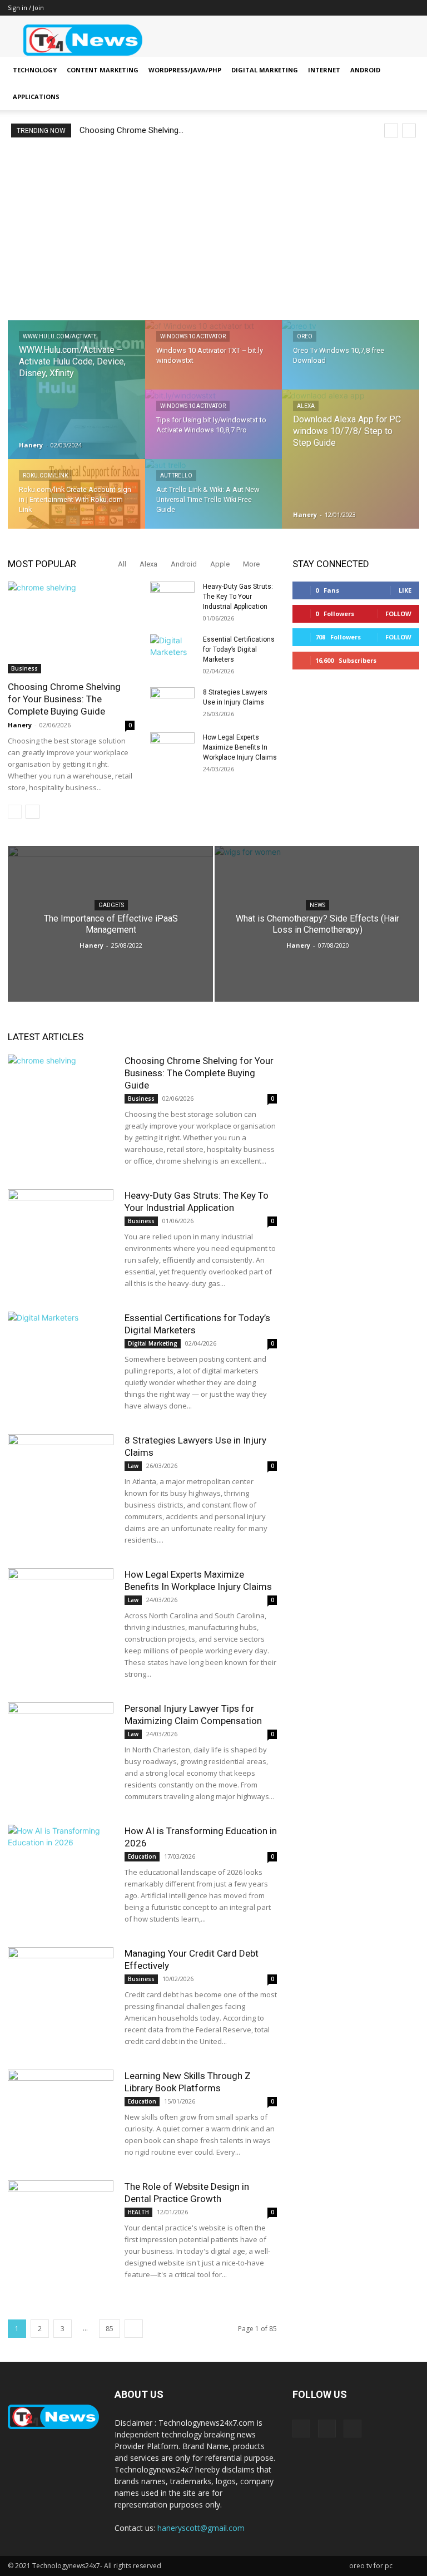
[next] (409, 130)
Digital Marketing (265, 70)
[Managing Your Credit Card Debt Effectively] (61, 1984)
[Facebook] (374, 8)
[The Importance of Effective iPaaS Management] (110, 927)
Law (133, 1466)
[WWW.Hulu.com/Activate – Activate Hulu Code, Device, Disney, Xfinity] (76, 390)
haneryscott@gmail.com (201, 2528)
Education (142, 1856)
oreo (305, 336)
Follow (398, 614)
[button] (406, 70)
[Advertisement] (213, 229)
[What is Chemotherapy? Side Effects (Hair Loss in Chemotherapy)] (317, 932)
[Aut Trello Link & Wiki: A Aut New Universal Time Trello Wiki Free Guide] (214, 501)
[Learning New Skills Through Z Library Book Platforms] (61, 2106)
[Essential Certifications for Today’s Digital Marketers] (172, 650)
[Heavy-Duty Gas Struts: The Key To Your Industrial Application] (172, 597)
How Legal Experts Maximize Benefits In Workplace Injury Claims (240, 747)
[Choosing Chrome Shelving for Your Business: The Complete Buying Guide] (71, 627)
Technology (35, 70)
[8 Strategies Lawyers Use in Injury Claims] (172, 703)
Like (405, 590)
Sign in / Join (26, 8)
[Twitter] (411, 8)
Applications (36, 97)
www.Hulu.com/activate (60, 336)
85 (110, 2329)
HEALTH (138, 2212)
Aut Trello (176, 476)
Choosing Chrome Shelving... (131, 130)
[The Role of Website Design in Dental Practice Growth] (61, 2217)
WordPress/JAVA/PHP (185, 70)
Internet (324, 70)
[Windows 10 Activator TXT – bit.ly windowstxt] (214, 362)
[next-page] (33, 812)
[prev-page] (15, 812)
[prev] (391, 130)
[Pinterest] (393, 8)
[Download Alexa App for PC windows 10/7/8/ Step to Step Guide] (351, 460)
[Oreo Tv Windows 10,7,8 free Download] (351, 362)
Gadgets (111, 905)
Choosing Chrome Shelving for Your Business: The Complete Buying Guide (64, 699)
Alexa (306, 406)
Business (24, 668)
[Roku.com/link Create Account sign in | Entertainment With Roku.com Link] (76, 502)
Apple (220, 564)
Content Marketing (103, 70)
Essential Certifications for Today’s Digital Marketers (239, 649)
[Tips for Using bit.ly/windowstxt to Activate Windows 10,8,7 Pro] (214, 432)
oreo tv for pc (371, 2566)
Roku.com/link (45, 476)
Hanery (31, 445)
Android (365, 70)
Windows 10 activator (193, 336)
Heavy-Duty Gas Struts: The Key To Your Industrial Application (238, 597)
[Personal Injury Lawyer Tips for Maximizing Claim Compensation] (61, 1739)
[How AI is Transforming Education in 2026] (61, 1861)
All (122, 564)
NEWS (317, 905)
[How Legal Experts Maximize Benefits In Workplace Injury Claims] (172, 748)
